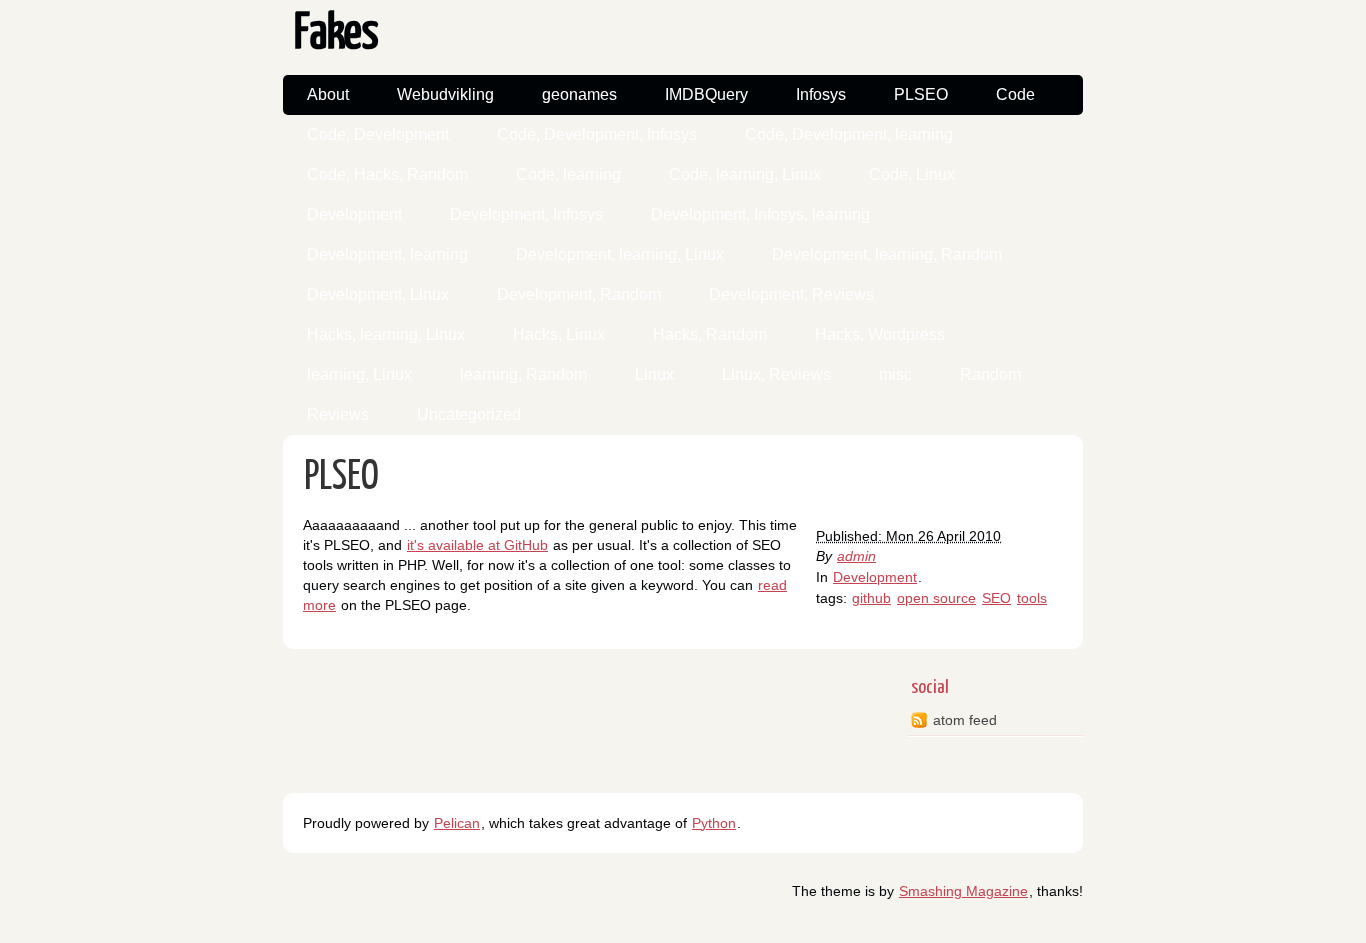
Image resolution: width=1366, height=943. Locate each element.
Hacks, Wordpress (880, 334)
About (328, 94)
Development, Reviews (791, 294)
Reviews (338, 414)
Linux (654, 374)
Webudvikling (445, 94)
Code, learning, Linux (745, 174)
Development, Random (579, 294)
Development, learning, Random (887, 254)
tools (1032, 598)
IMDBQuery (706, 94)
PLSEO (921, 94)
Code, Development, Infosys (597, 134)
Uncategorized (469, 414)
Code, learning (568, 174)
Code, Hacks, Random (387, 174)
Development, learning (387, 254)
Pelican (457, 823)
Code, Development (378, 134)
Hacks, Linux (559, 334)
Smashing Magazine (963, 891)
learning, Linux (359, 374)
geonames (579, 94)
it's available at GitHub (477, 545)
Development (354, 214)
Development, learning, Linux (620, 254)
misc (895, 374)
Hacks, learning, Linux (386, 334)
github (871, 598)
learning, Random (523, 374)
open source (936, 598)
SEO (996, 598)
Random (990, 374)
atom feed (965, 720)
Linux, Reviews (776, 374)
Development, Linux (378, 294)
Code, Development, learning (849, 134)
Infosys (821, 94)
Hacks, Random (710, 334)
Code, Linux (912, 174)
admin (856, 556)
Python (714, 823)
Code (1015, 94)
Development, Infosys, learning (760, 214)
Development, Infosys (526, 214)
